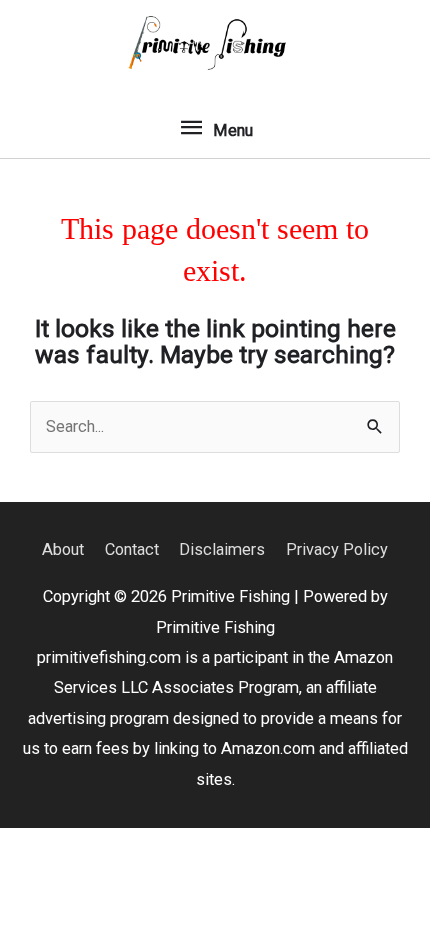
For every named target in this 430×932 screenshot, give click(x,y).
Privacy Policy (337, 549)
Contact (132, 549)
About (63, 549)
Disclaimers (222, 549)
